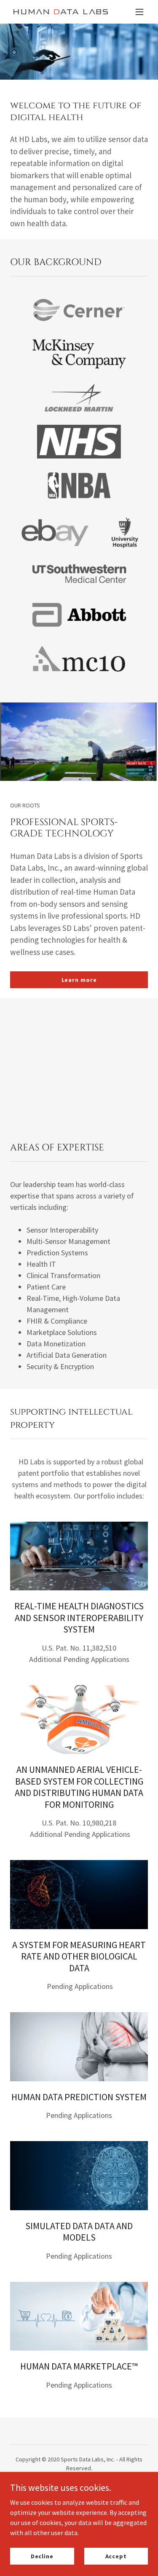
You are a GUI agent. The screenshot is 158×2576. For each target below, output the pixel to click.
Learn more (79, 980)
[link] (58, 12)
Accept (116, 2556)
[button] (139, 12)
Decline (42, 2556)
